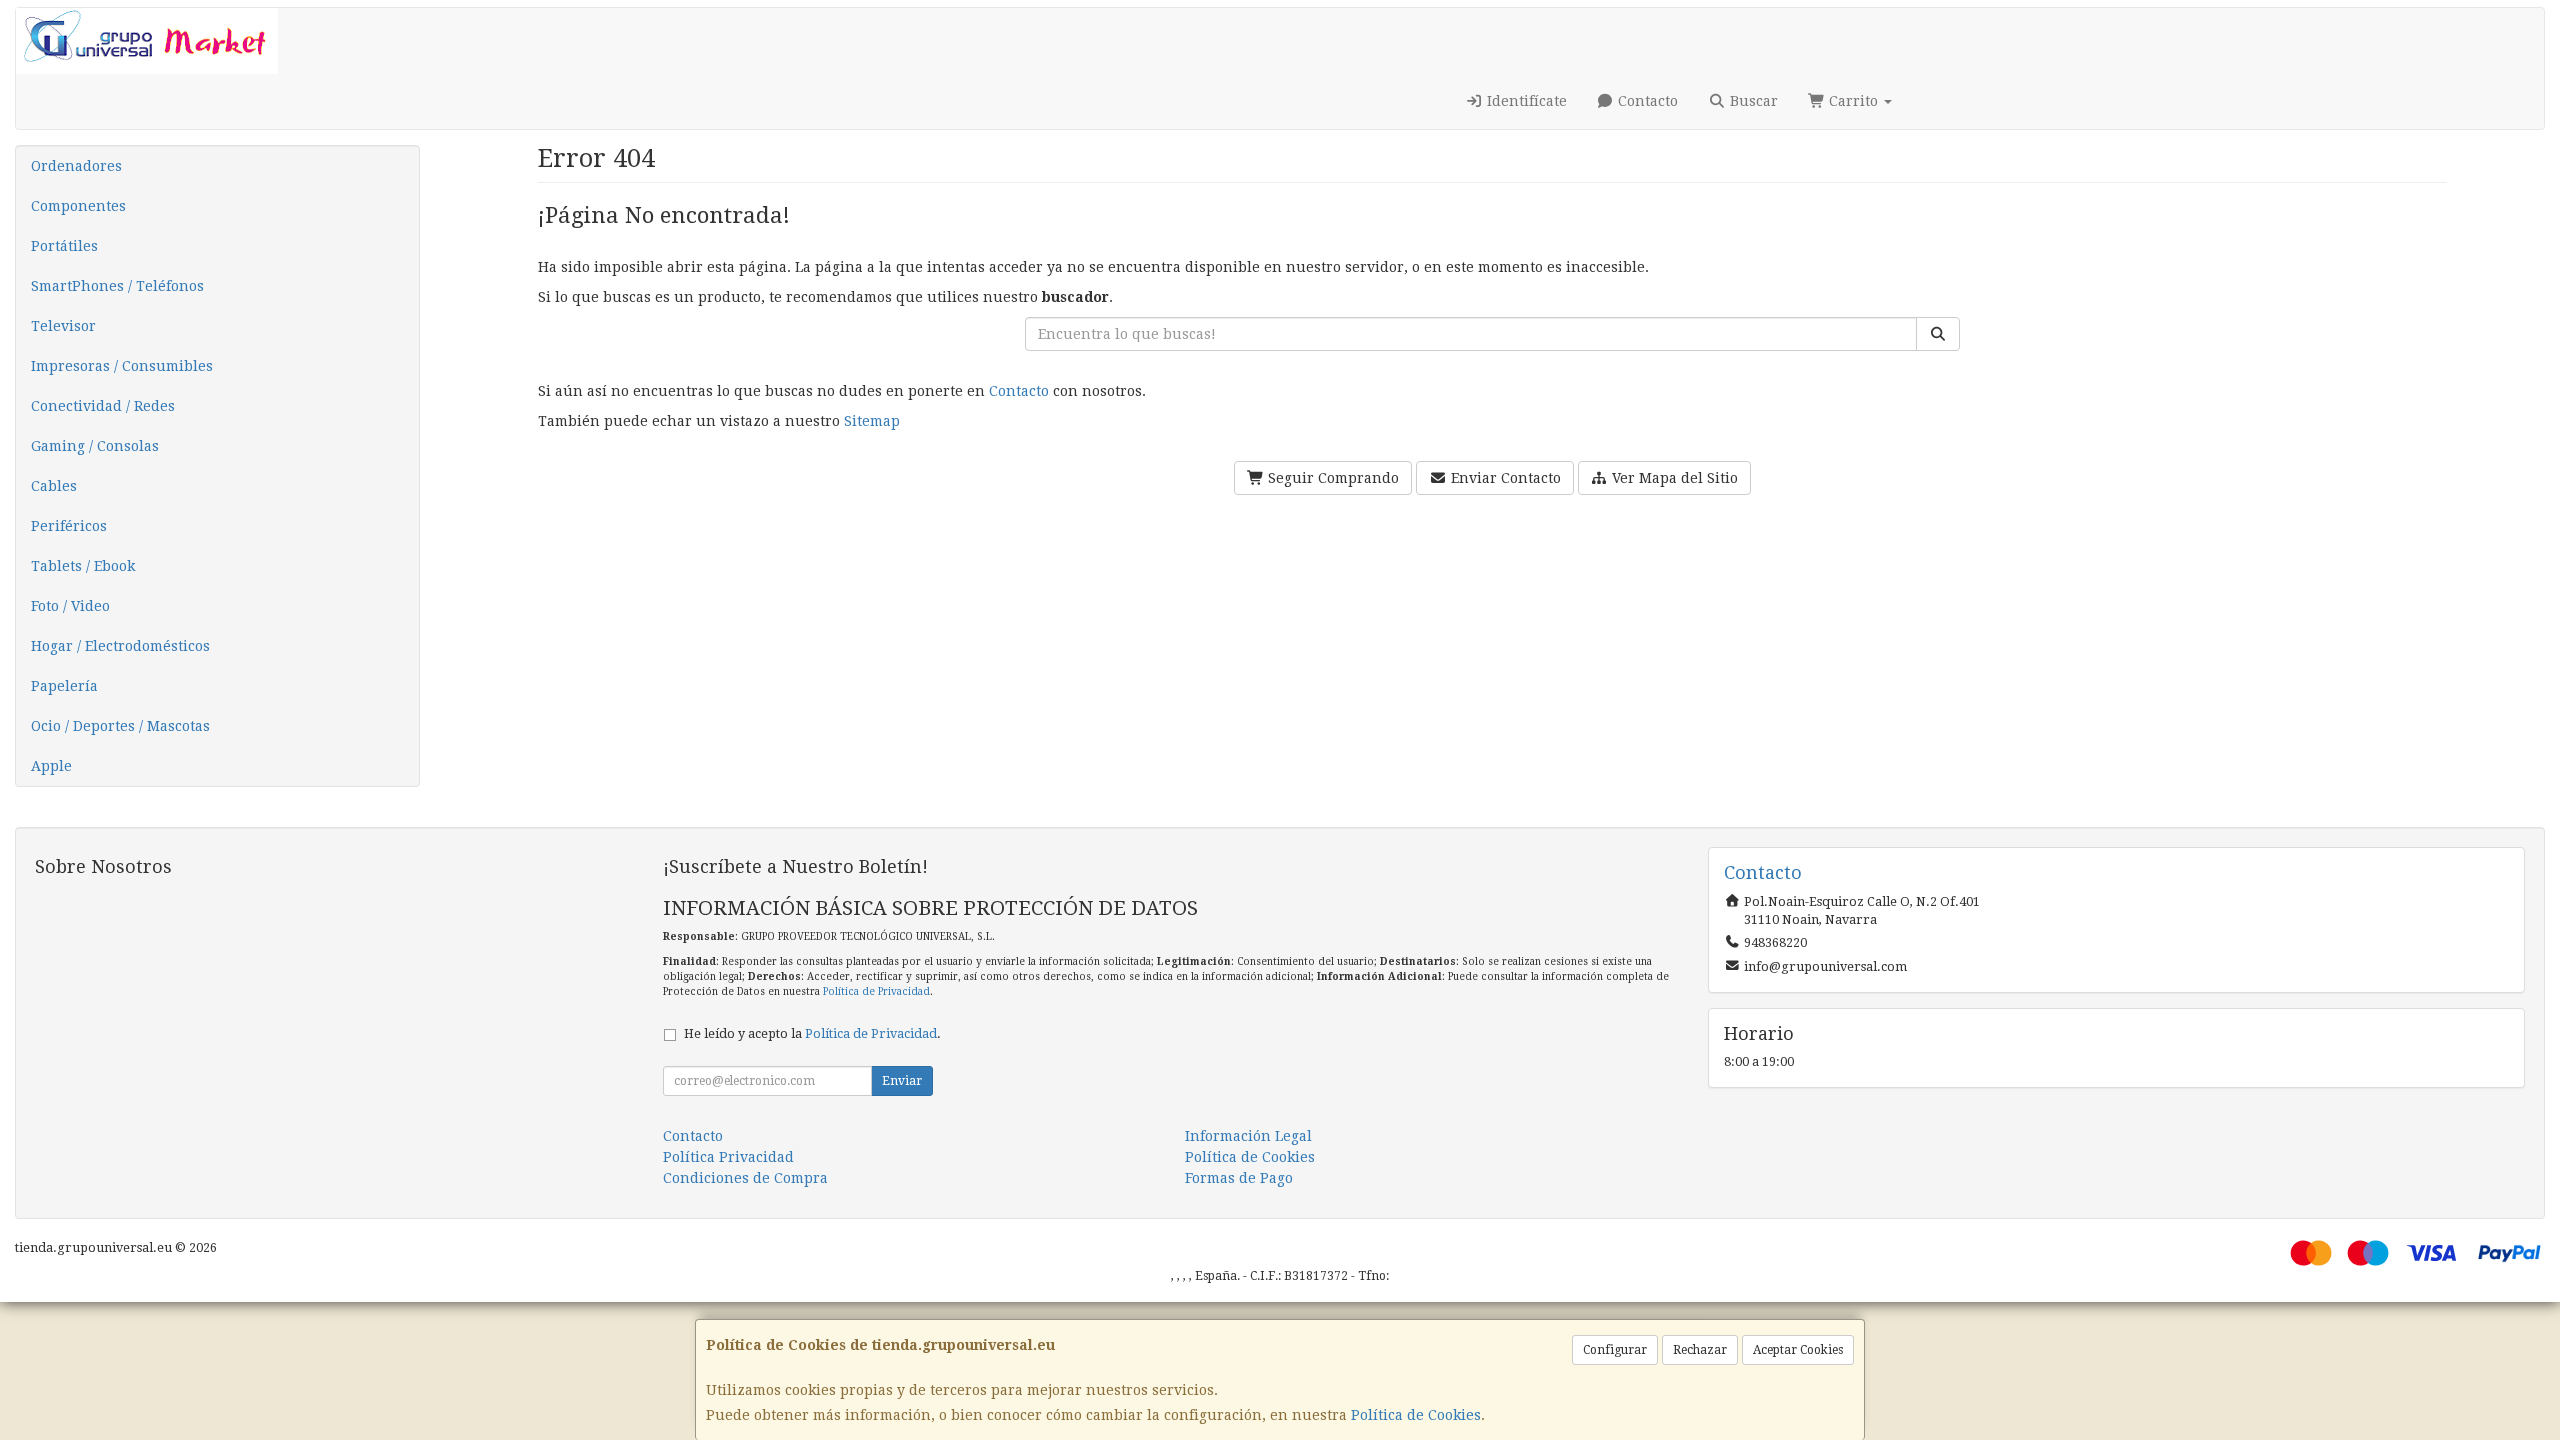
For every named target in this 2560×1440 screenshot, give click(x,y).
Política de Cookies (1416, 1415)
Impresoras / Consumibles (122, 366)
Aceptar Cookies (1798, 1350)
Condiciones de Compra (745, 1178)
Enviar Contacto (1504, 478)
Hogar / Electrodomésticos (120, 646)
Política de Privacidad (876, 991)
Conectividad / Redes (103, 406)
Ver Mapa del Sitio (1673, 478)
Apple (51, 766)
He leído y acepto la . (812, 1033)
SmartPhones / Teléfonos (117, 286)
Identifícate (1525, 101)
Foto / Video (70, 606)
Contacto (1646, 101)
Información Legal (1248, 1136)
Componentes (78, 206)
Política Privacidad (728, 1157)
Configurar (1615, 1350)
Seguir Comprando (1331, 478)
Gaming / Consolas (95, 446)
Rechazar (1700, 1350)
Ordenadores (76, 166)
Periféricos (69, 526)
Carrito (1853, 101)
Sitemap (872, 421)
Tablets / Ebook (83, 566)
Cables (54, 486)
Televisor (63, 326)
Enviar (902, 1081)
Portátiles (64, 246)
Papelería (64, 686)
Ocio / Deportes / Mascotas (120, 726)
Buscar (1752, 101)
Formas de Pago (1239, 1178)
